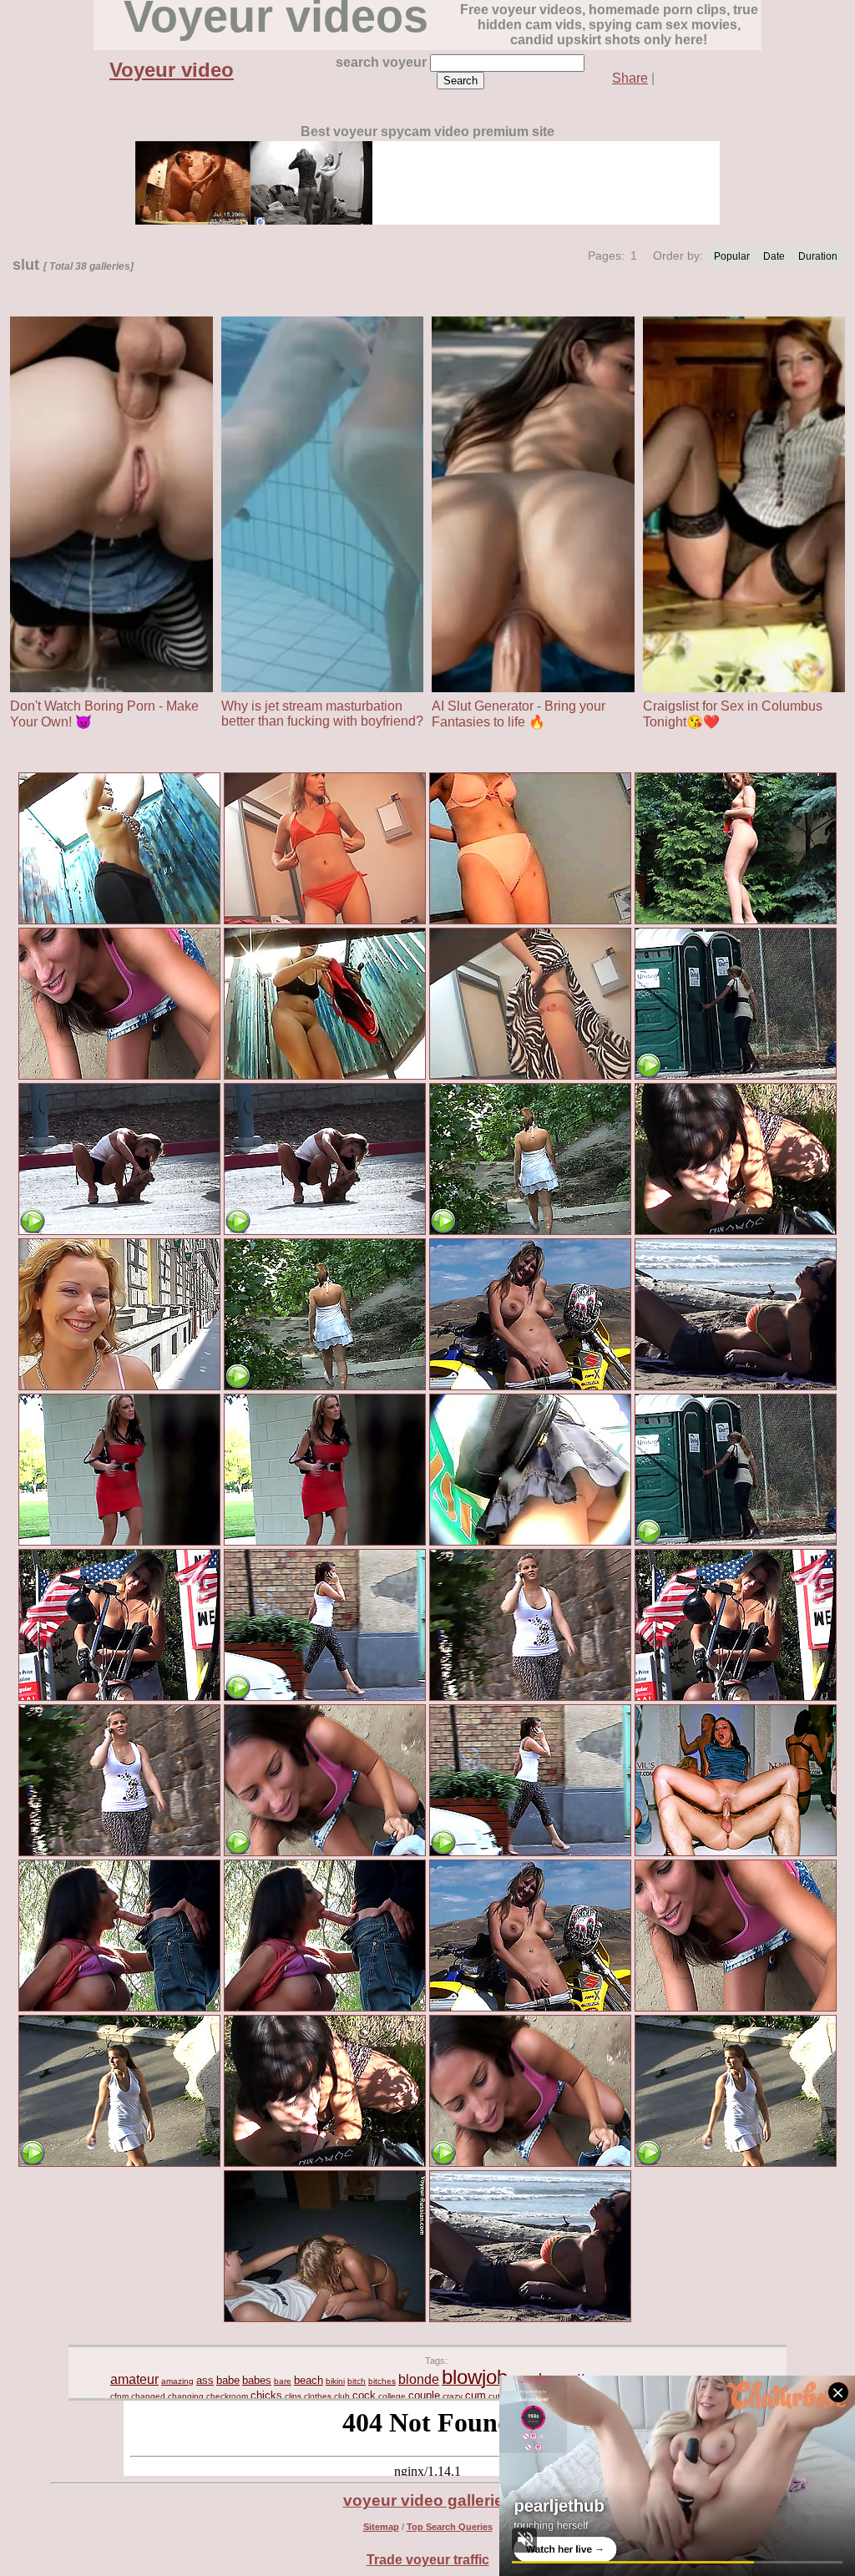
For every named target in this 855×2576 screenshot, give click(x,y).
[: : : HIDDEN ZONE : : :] (530, 1543)
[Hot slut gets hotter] (119, 1232)
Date (774, 256)
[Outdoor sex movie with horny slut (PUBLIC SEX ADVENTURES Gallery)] (736, 921)
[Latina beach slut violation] (736, 1387)
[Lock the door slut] (736, 1077)
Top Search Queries (450, 2527)
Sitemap (381, 2527)
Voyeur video (172, 70)
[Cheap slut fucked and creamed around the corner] (119, 1077)
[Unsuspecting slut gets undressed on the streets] (530, 1232)
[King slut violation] (119, 2009)
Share (630, 78)
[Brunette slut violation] (736, 1232)
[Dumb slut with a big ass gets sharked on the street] (325, 1698)
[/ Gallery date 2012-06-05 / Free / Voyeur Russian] (325, 2319)
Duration (818, 256)
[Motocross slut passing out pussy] (530, 1387)
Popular (732, 256)
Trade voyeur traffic (428, 2560)
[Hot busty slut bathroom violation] (119, 1543)
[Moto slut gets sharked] (119, 1698)
